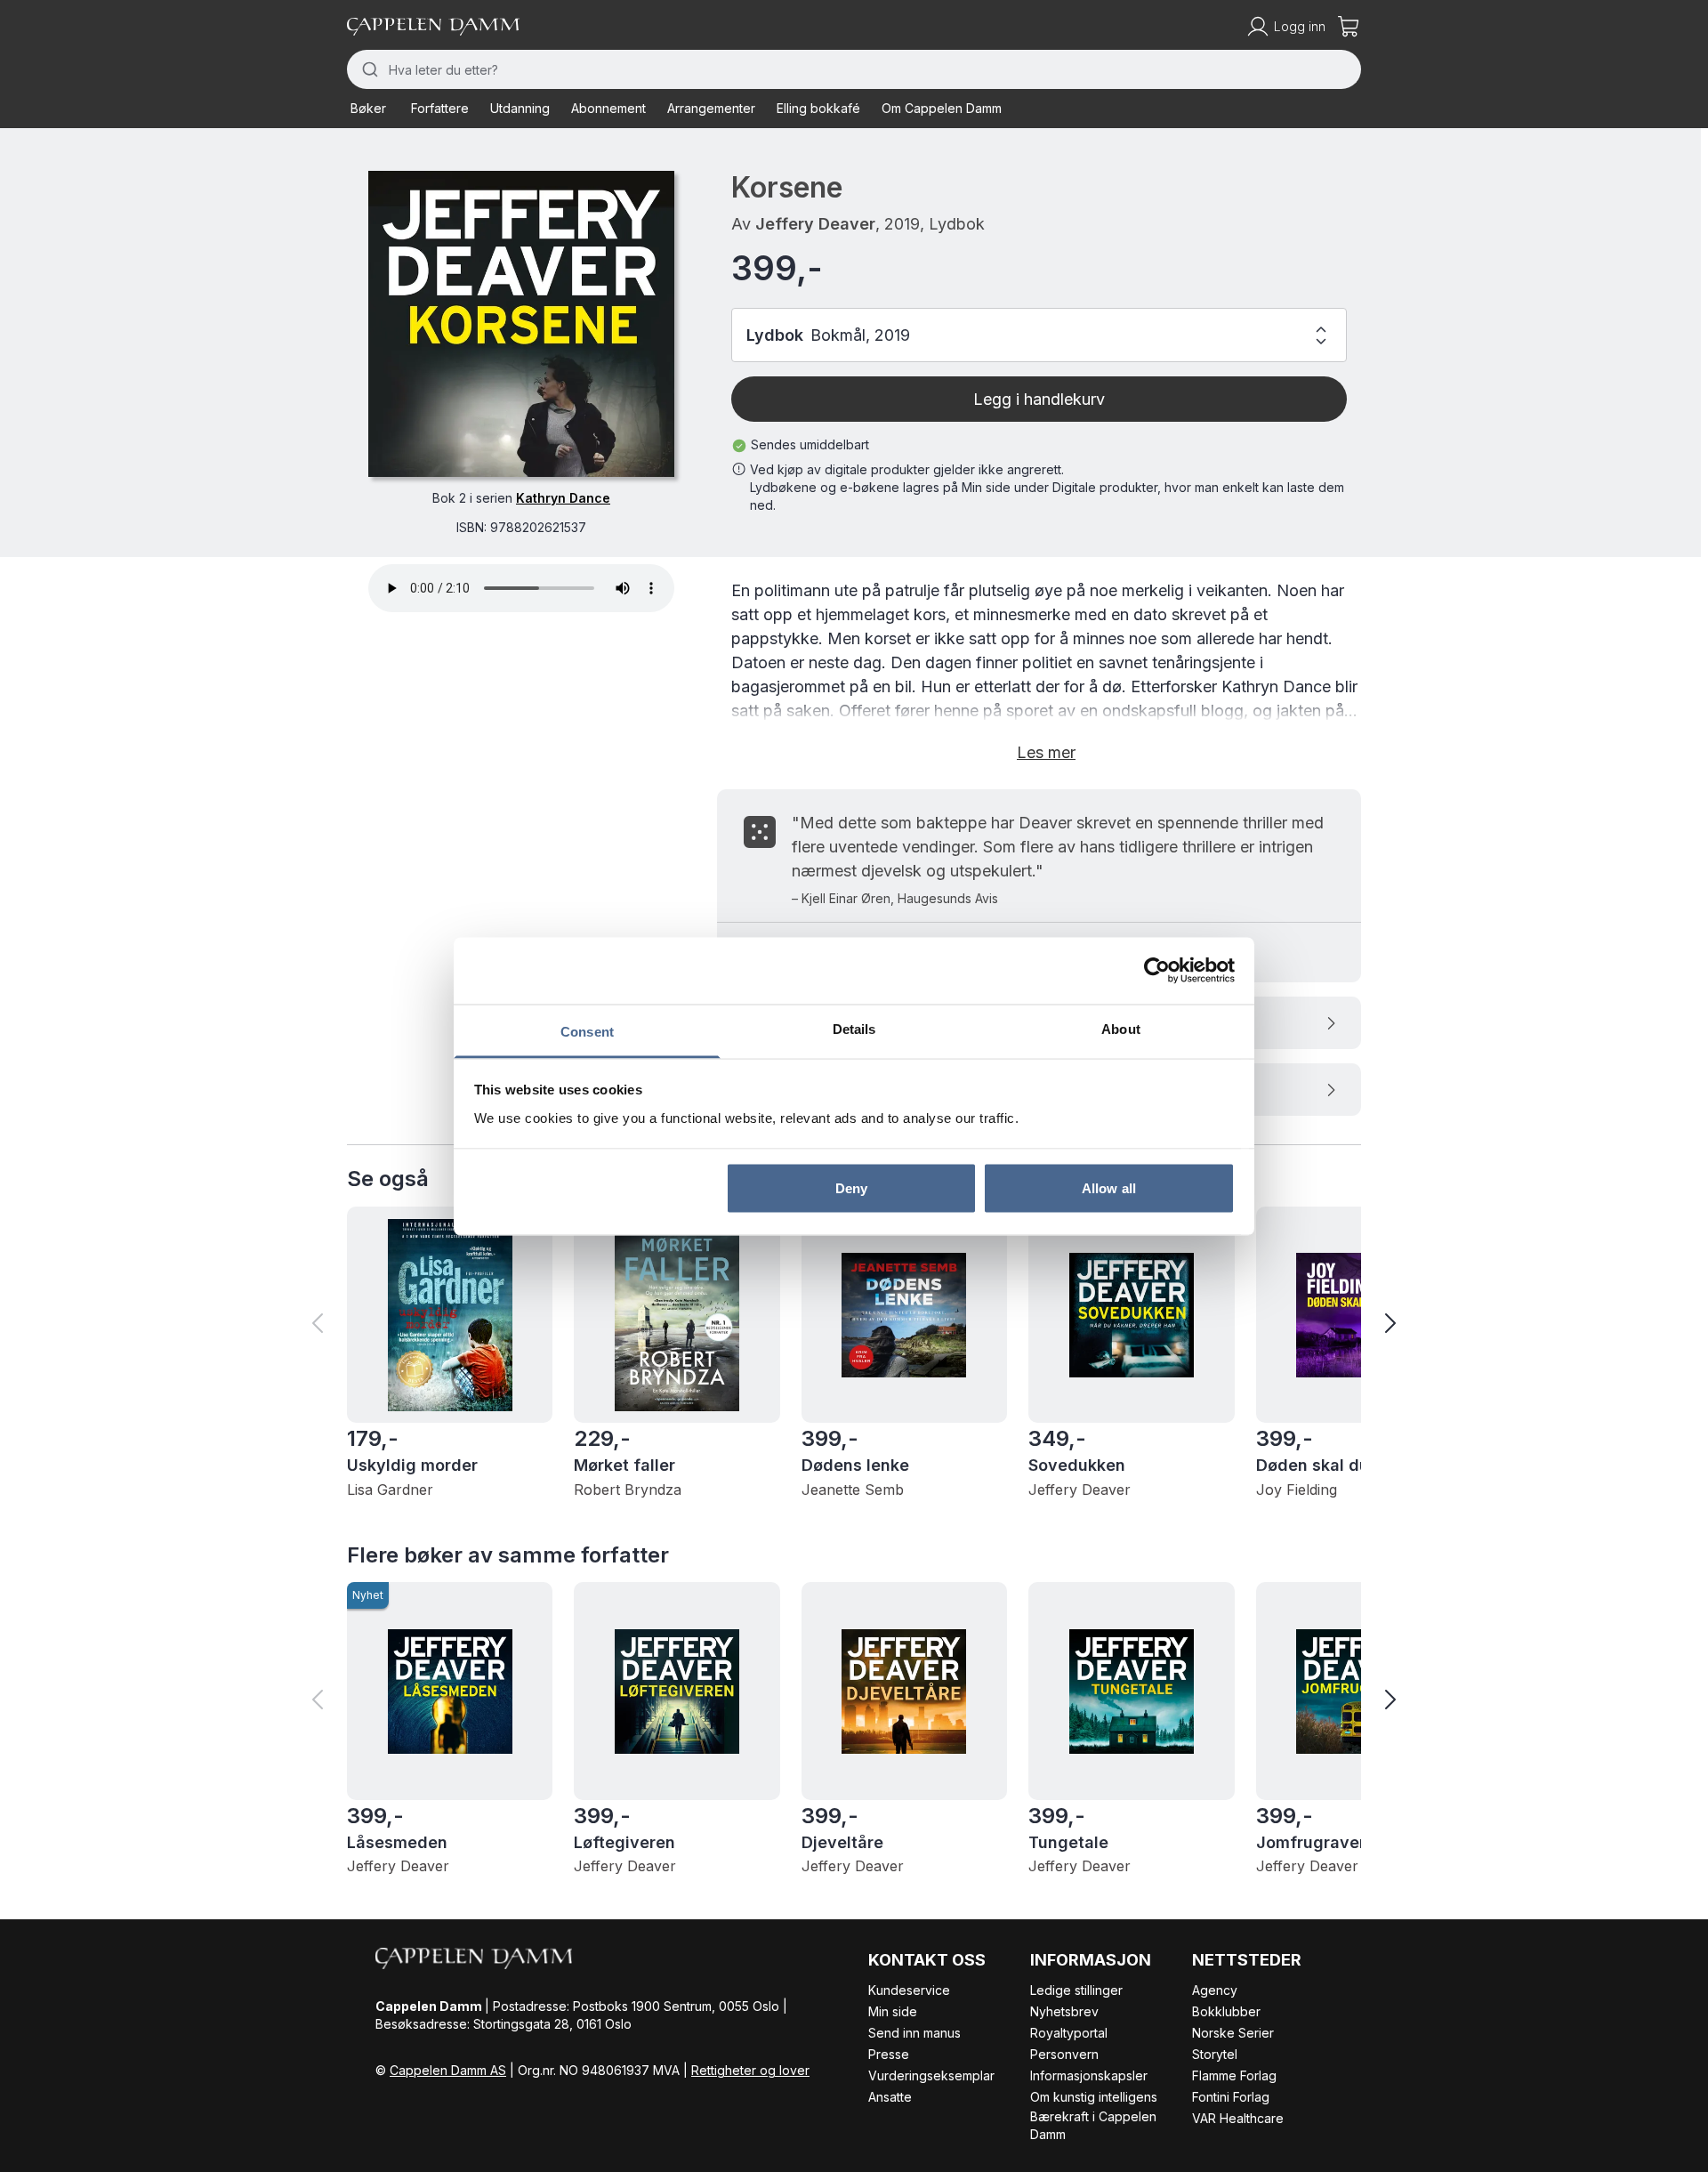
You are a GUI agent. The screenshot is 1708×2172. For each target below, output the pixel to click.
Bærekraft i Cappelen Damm (1093, 2125)
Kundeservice (909, 1990)
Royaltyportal (1069, 2033)
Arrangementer (711, 108)
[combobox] (854, 69)
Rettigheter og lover (750, 2070)
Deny (851, 1188)
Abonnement (608, 108)
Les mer (1046, 752)
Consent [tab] (587, 1031)
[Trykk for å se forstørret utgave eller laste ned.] (521, 324)
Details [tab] (854, 1028)
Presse (889, 2054)
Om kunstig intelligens (1094, 2097)
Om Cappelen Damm (942, 108)
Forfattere (440, 108)
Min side (893, 2011)
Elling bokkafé (818, 108)
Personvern (1064, 2054)
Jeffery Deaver (815, 224)
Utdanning (520, 108)
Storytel (1215, 2054)
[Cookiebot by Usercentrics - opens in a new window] (1157, 971)
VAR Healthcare (1238, 2118)
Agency (1215, 1990)
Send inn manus (914, 2033)
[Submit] (368, 69)
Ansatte (890, 2097)
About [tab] (1121, 1028)
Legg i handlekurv (1039, 399)
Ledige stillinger (1076, 1990)
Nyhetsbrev (1064, 2011)
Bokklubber (1226, 2011)
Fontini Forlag (1231, 2097)
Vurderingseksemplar (931, 2075)
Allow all (1109, 1188)
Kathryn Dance (563, 498)
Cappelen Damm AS (448, 2070)
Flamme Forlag (1234, 2075)
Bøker (368, 108)
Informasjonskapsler (1089, 2075)
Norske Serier (1233, 2033)
